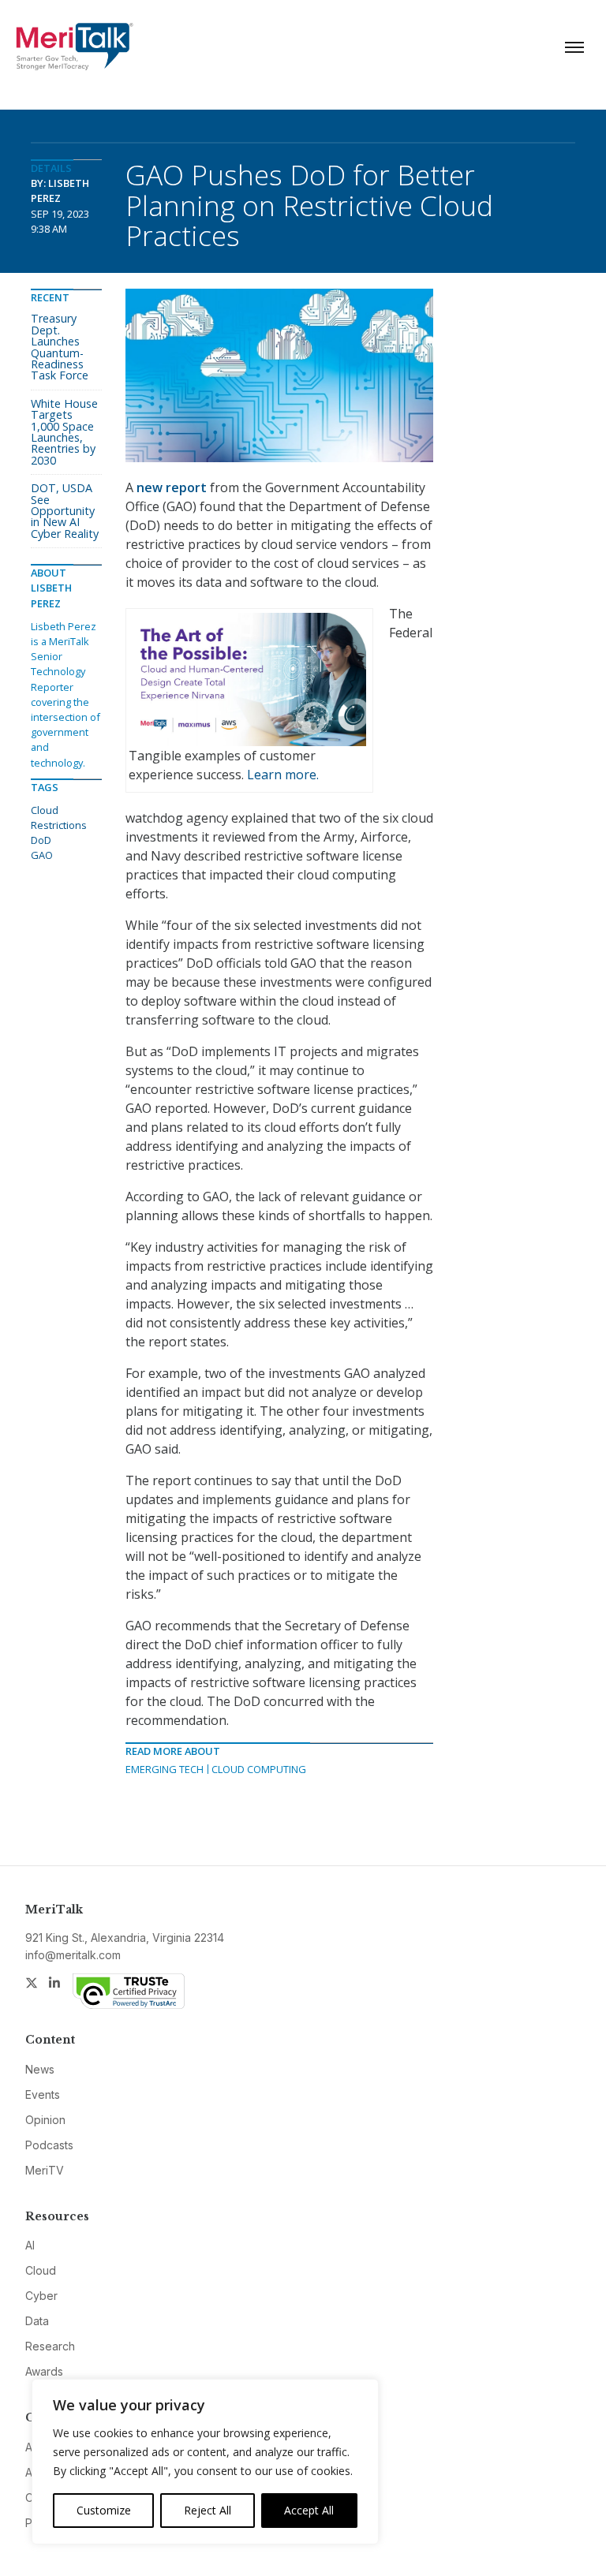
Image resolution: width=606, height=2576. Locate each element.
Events (43, 2094)
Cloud (41, 2270)
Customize (104, 2510)
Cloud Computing (259, 1769)
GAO (42, 855)
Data (37, 2321)
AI (30, 2245)
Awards (44, 2371)
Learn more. (283, 775)
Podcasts (49, 2145)
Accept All (309, 2510)
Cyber (41, 2296)
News (40, 2069)
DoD (41, 840)
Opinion (45, 2120)
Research (50, 2346)
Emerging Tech (165, 1769)
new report (172, 487)
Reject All (208, 2510)
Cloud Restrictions (59, 818)
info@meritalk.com (73, 1955)
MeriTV (45, 2170)
